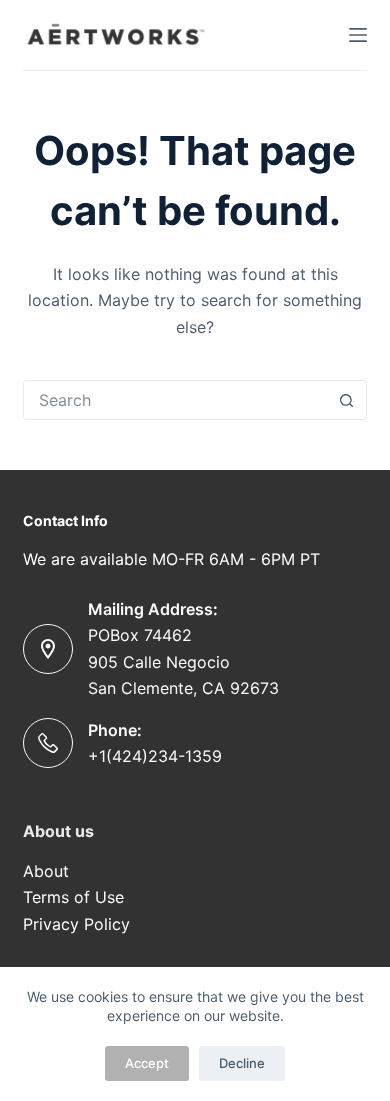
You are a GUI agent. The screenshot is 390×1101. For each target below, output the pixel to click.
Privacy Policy (76, 924)
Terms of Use (73, 897)
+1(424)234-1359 (155, 756)
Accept (147, 1063)
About (48, 871)
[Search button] (347, 400)
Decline (242, 1063)
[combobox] (175, 400)
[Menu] (358, 35)
